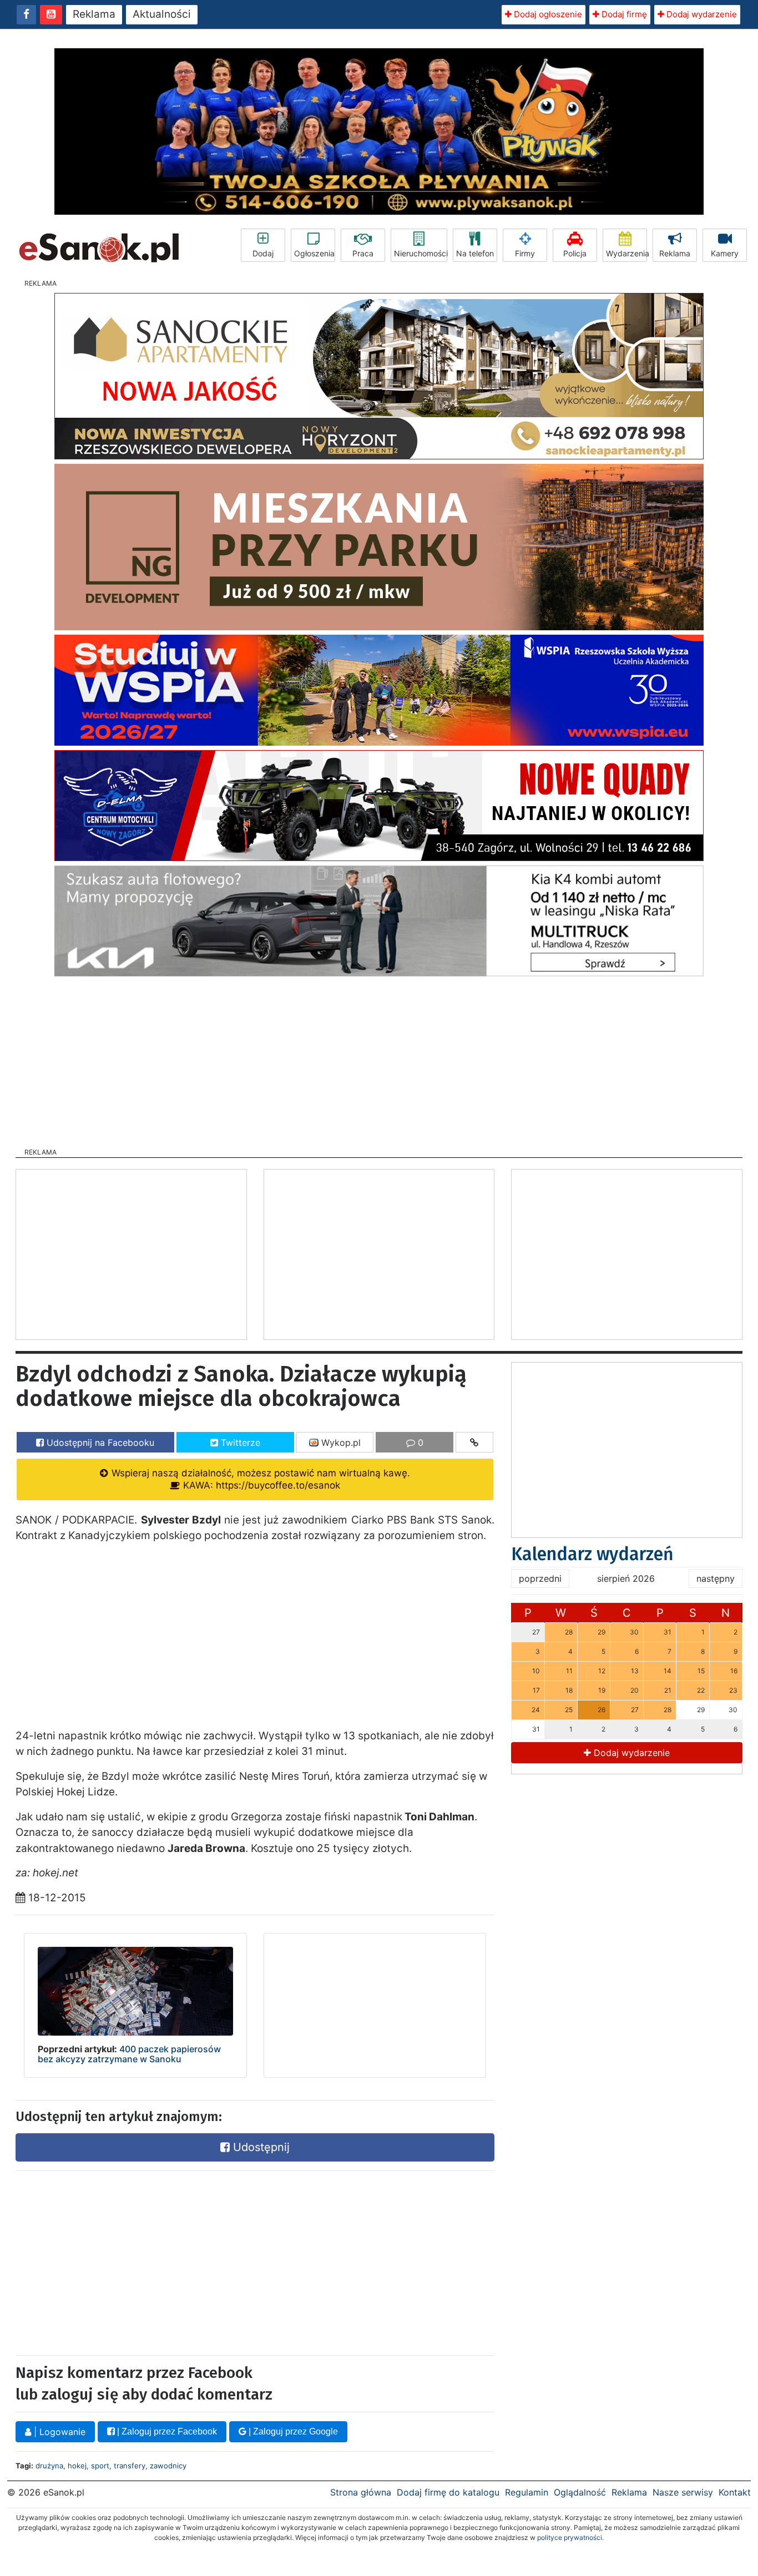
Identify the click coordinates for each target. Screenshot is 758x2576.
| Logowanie (58, 2432)
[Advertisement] (379, 1059)
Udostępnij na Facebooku (99, 1443)
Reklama (94, 14)
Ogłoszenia (314, 253)
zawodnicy (168, 2466)
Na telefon (475, 253)
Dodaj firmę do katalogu (448, 2492)
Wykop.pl (340, 1443)
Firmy (525, 253)
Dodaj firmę (623, 14)
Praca (363, 253)
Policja (575, 253)
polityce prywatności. (570, 2537)
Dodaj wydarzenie (701, 14)
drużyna (49, 2466)
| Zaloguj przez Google (292, 2431)
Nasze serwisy (683, 2492)
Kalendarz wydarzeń (592, 1554)
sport (100, 2466)
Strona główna (361, 2492)
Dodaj (263, 253)
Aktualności (162, 14)
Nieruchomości (421, 253)
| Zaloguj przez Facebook (166, 2431)
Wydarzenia (626, 253)
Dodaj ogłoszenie (547, 14)
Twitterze (239, 1443)
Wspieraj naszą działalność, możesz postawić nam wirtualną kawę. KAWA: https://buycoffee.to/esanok (259, 1479)
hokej (77, 2466)
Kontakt (735, 2492)
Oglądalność (580, 2492)
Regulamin (527, 2492)
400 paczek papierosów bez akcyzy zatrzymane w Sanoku (129, 2054)
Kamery (725, 253)
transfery (130, 2466)
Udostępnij (260, 2147)
